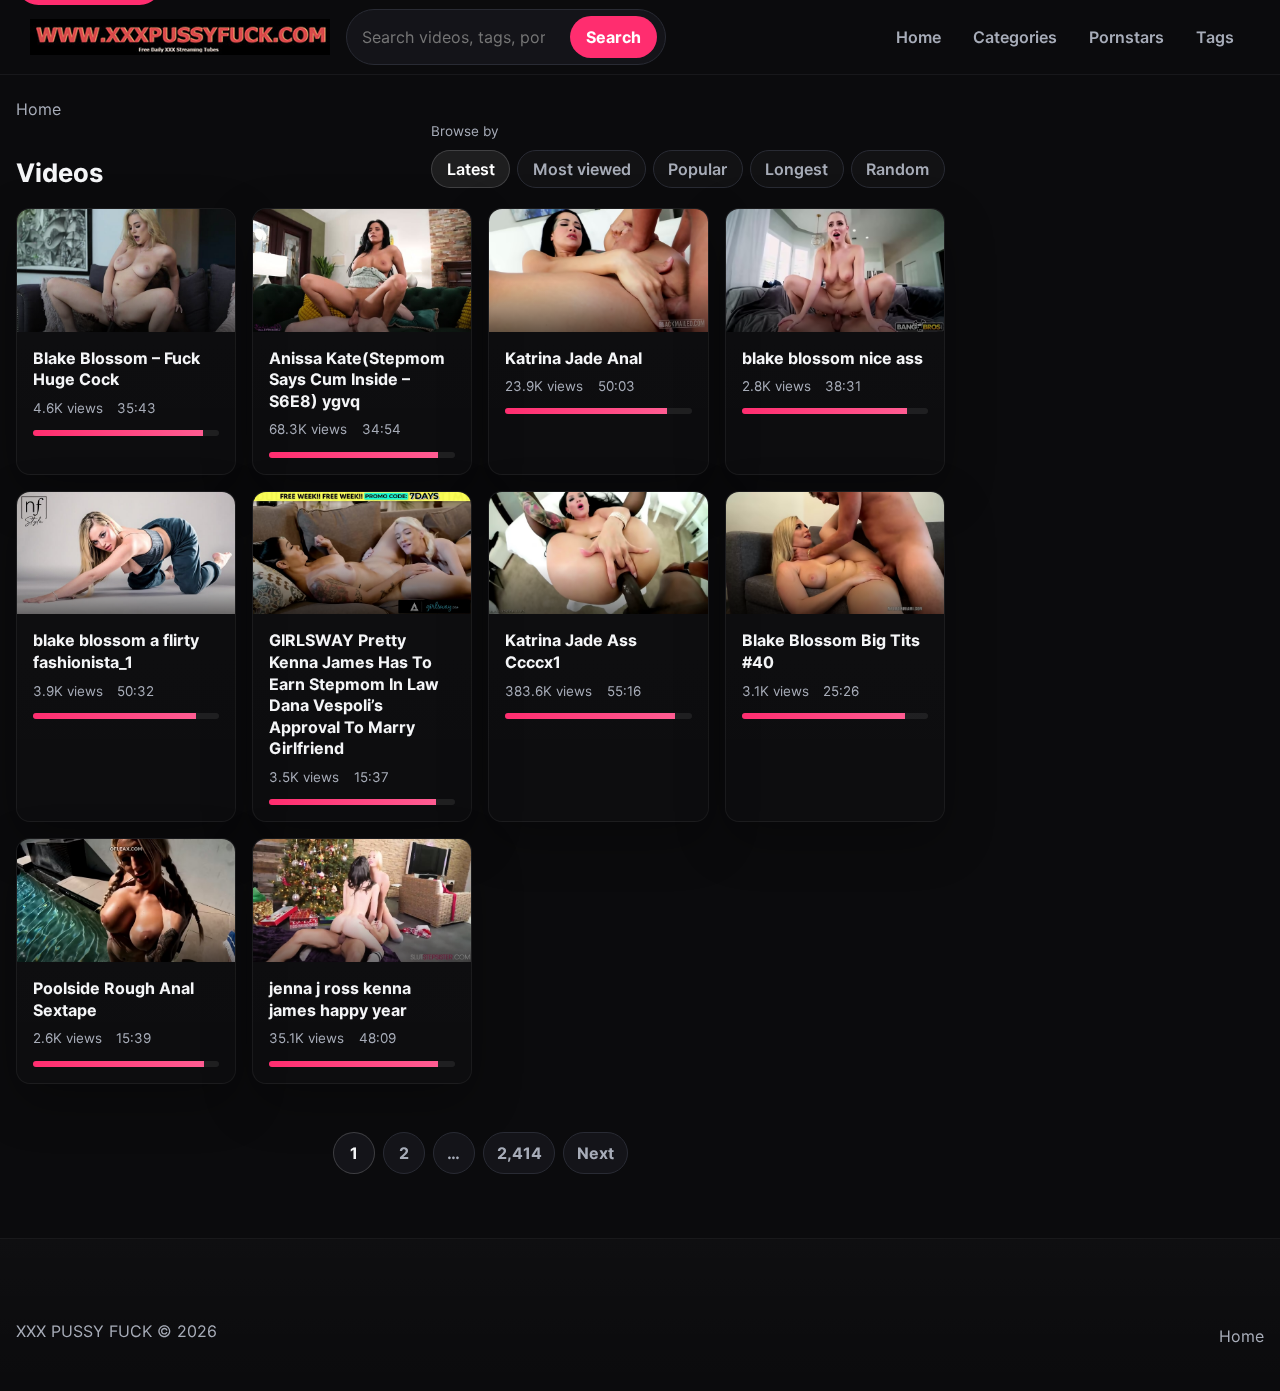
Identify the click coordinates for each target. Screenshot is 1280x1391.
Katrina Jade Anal (573, 358)
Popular (697, 169)
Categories (1015, 37)
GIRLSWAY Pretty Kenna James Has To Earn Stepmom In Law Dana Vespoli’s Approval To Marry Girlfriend (354, 694)
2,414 (519, 1153)
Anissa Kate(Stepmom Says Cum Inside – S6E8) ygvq (357, 379)
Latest (471, 169)
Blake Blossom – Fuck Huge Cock (116, 369)
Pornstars (1126, 37)
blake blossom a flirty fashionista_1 (116, 651)
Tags (1215, 37)
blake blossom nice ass (832, 358)
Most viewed (582, 169)
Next (595, 1153)
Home (918, 37)
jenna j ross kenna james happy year (340, 999)
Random (897, 169)
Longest (796, 169)
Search (613, 37)
